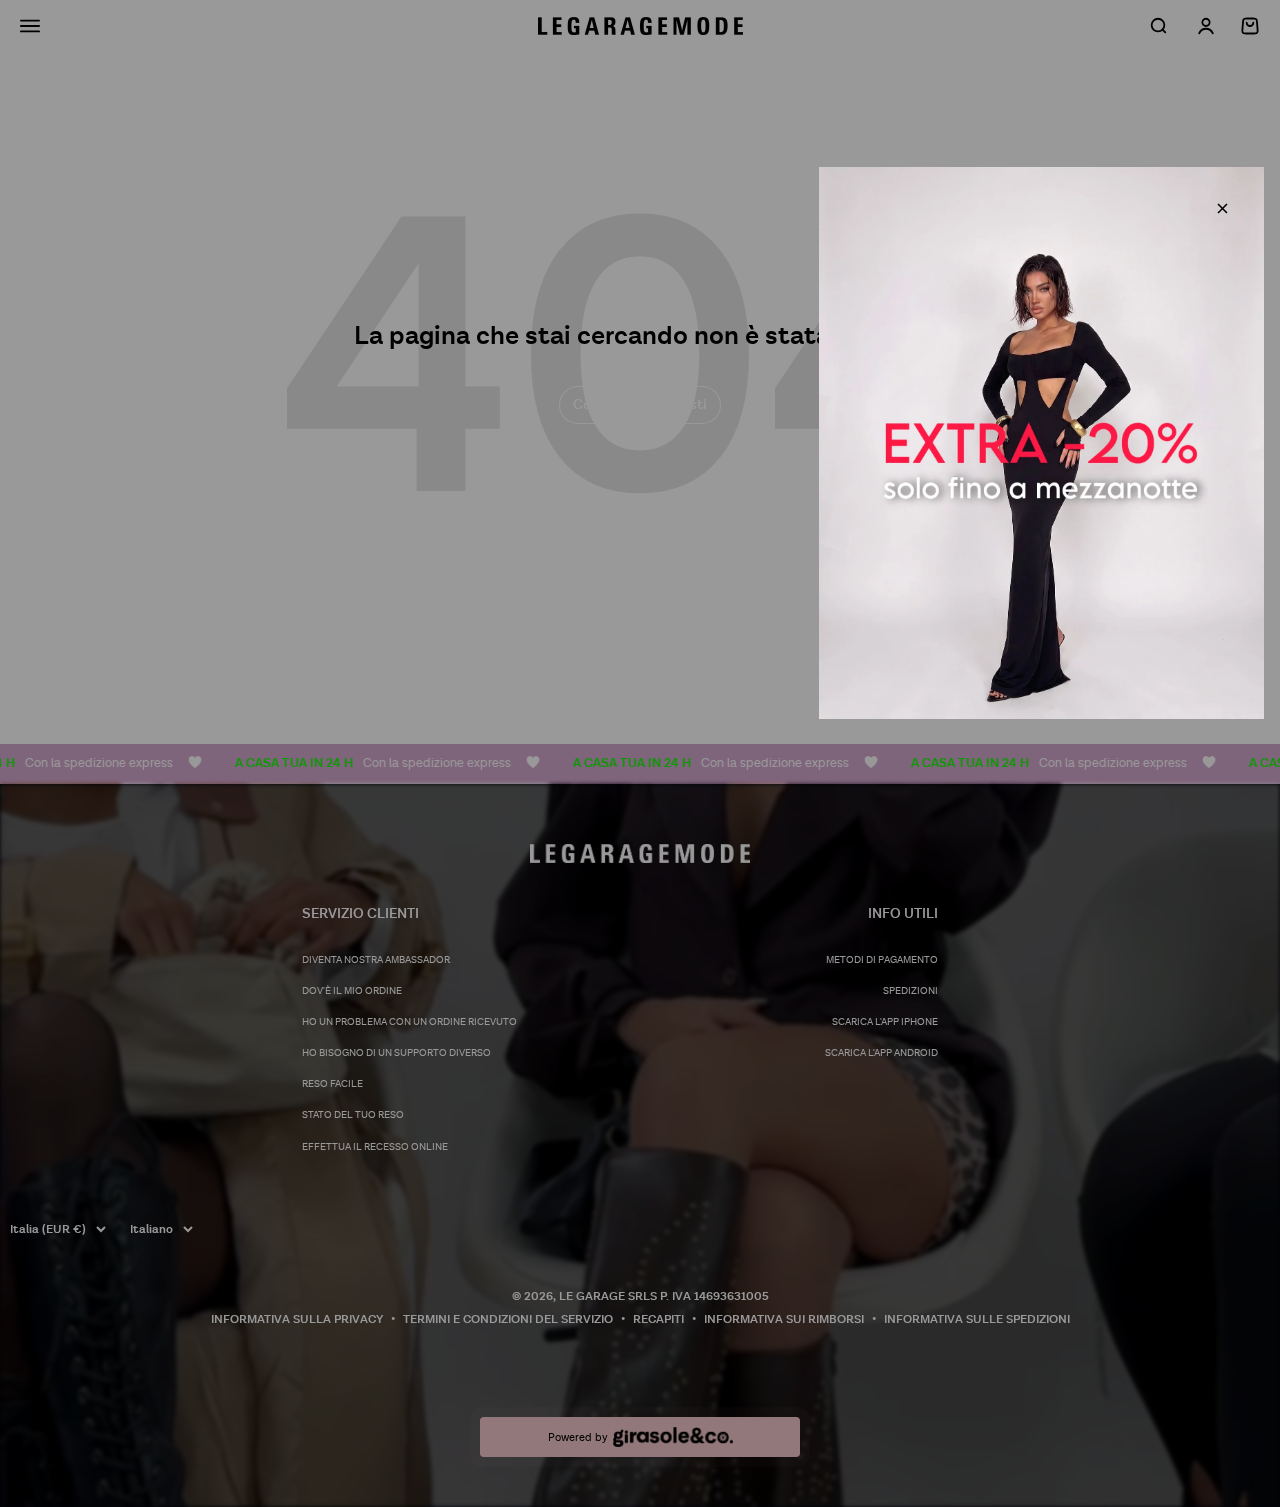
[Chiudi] (1222, 208)
